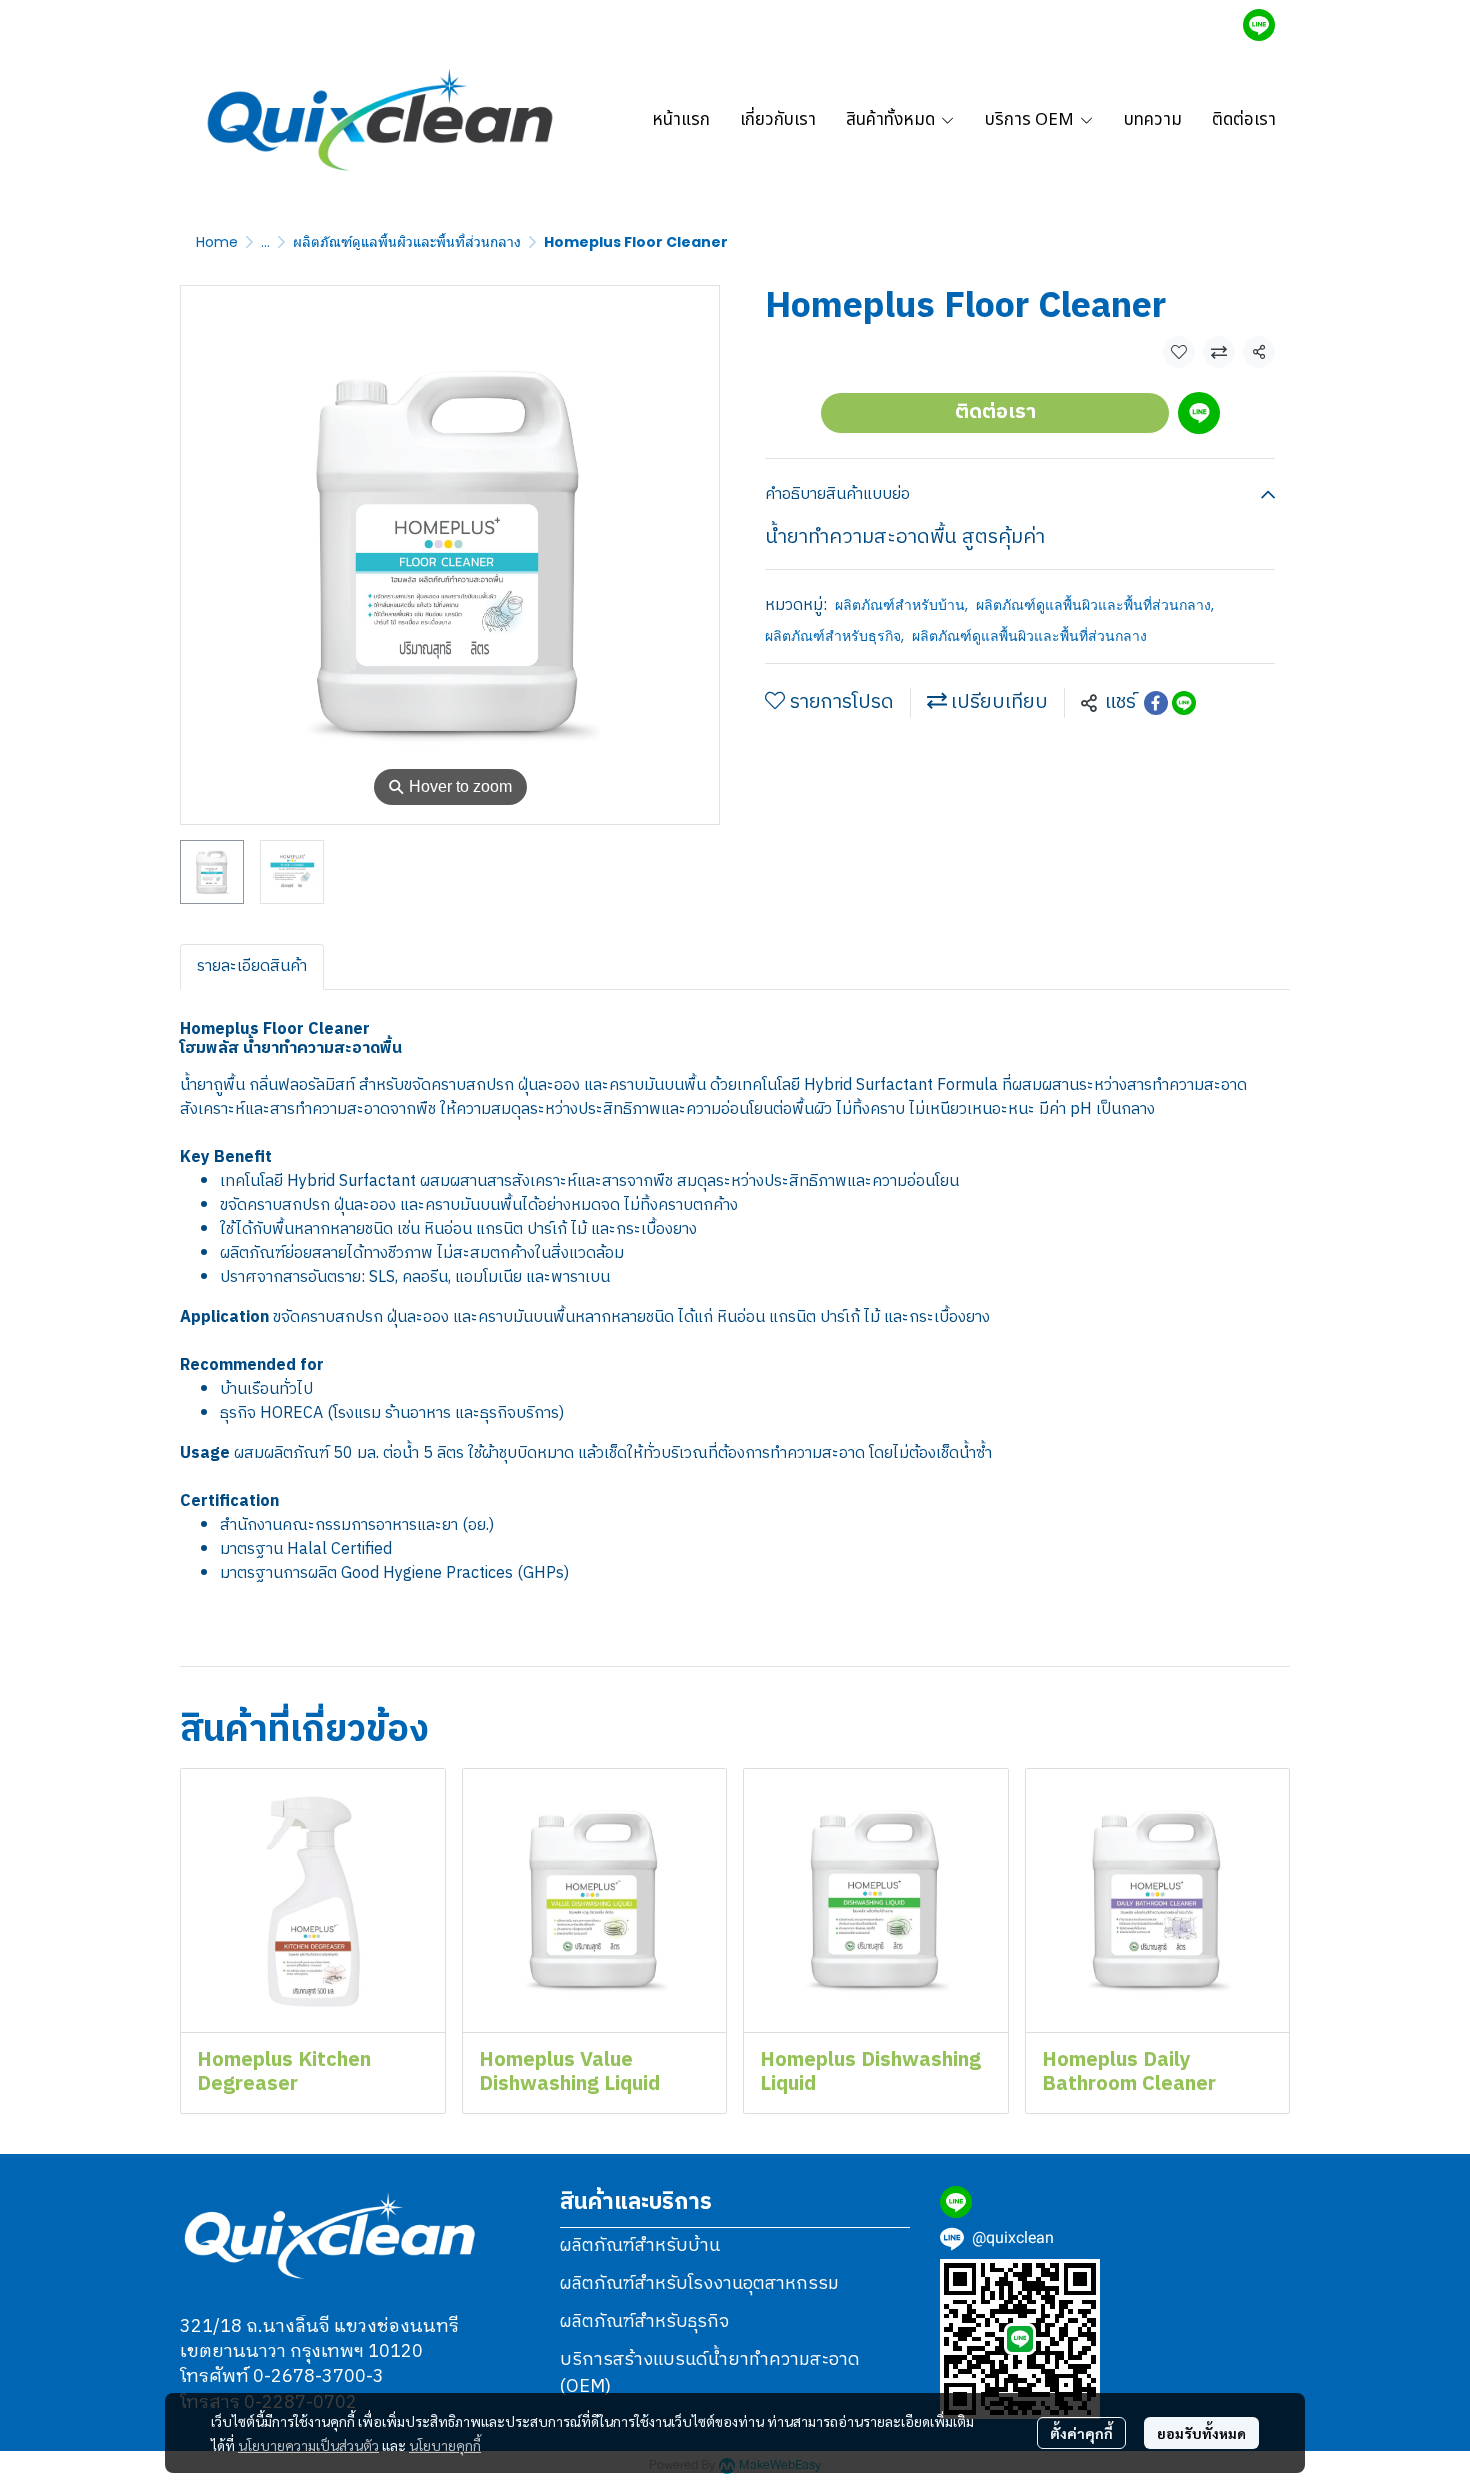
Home (217, 242)
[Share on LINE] (1184, 703)
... (265, 242)
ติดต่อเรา (995, 412)
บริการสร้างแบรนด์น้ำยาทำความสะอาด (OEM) (710, 2373)
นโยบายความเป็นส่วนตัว (308, 2445)
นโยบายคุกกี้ (445, 2445)
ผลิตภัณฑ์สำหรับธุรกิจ (834, 636)
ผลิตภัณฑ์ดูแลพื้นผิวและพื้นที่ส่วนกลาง (407, 242)
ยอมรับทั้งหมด (1201, 2433)
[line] (1259, 25)
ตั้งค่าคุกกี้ (1081, 2433)
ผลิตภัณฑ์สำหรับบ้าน (901, 605)
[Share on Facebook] (1156, 703)
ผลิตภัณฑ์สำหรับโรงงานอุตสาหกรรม (699, 2284)
